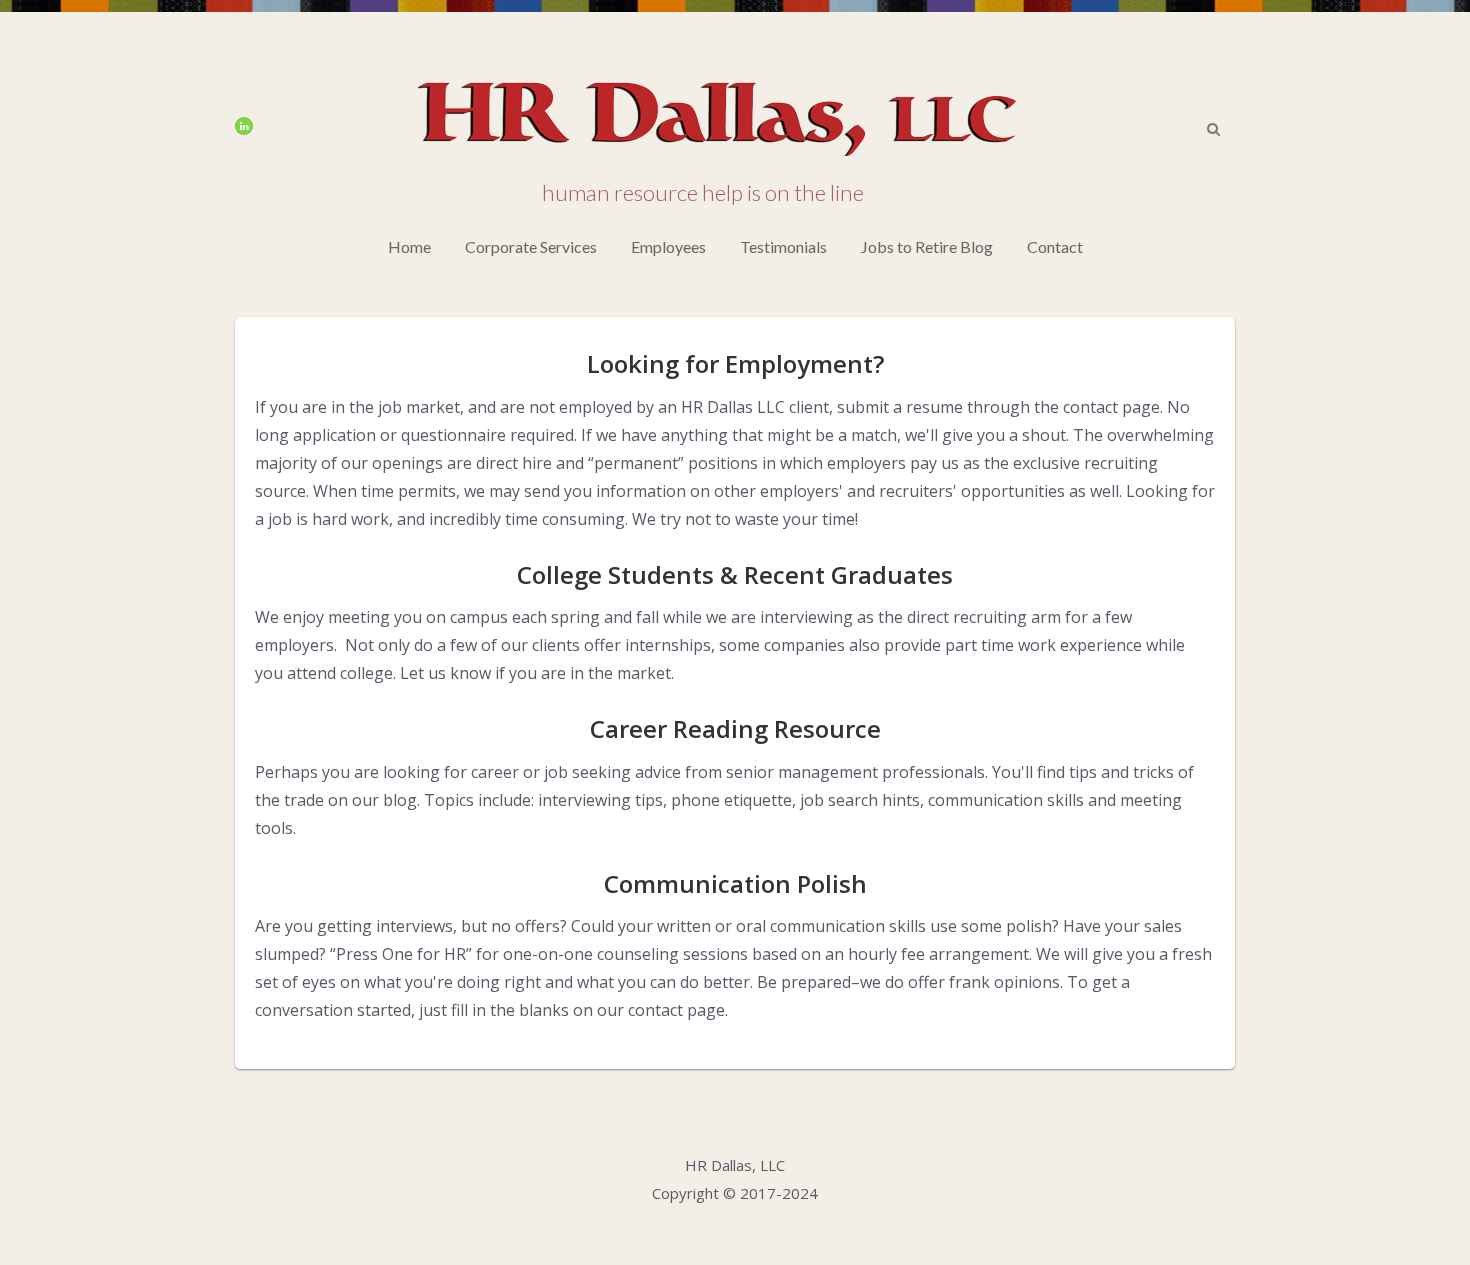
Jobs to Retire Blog (927, 246)
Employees (668, 246)
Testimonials (783, 246)
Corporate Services (531, 246)
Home (409, 246)
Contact (1055, 246)
